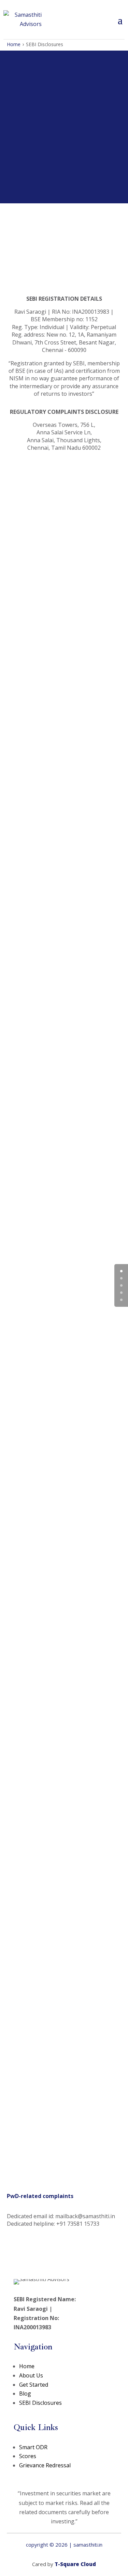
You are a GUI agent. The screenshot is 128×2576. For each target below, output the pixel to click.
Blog (25, 2394)
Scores (28, 2456)
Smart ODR (33, 2447)
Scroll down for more (60, 159)
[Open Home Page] (23, 19)
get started (61, 603)
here (86, 270)
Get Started (34, 2385)
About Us (31, 2375)
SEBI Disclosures (40, 2403)
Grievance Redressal (45, 2465)
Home (14, 44)
